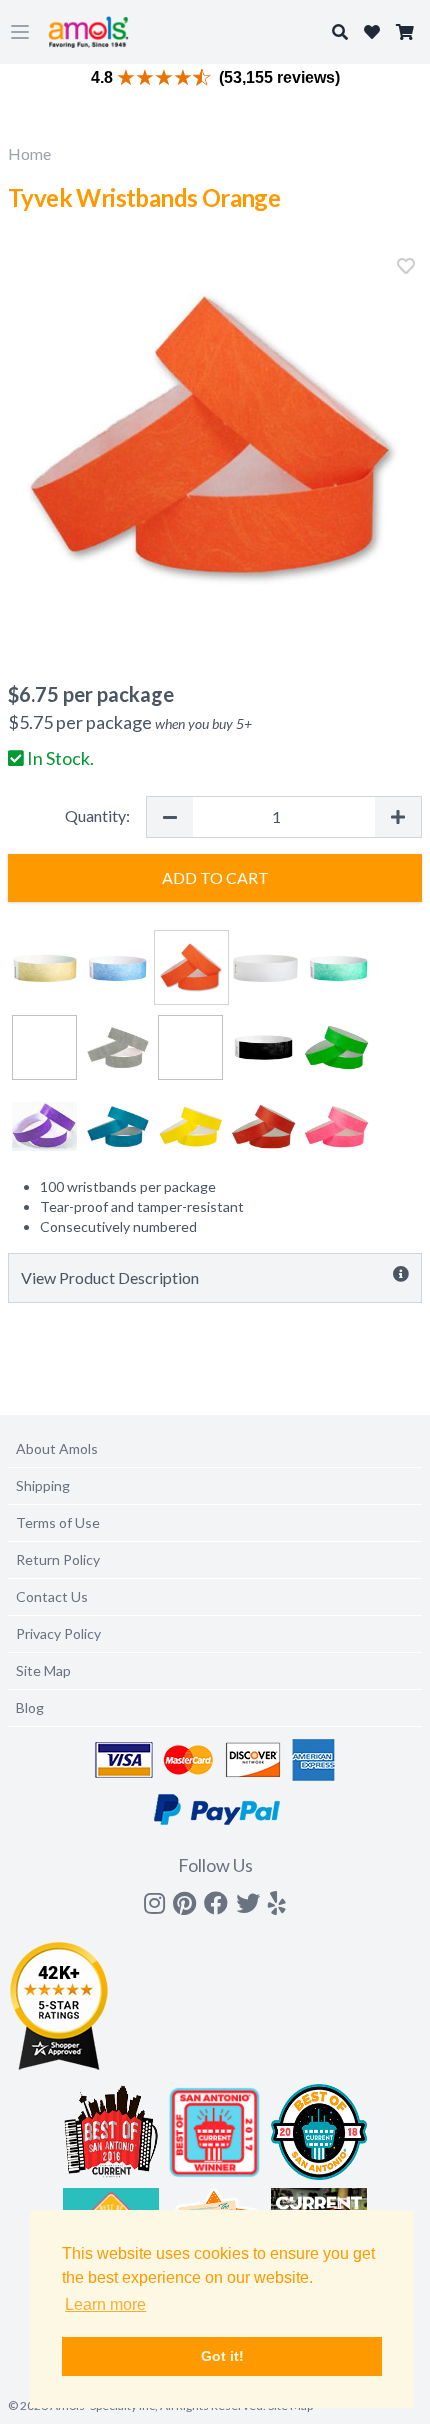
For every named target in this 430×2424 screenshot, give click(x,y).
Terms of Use (58, 1522)
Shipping (43, 1485)
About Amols (57, 1448)
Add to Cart (215, 877)
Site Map (43, 1670)
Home (29, 153)
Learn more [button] (105, 2304)
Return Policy (58, 1559)
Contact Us (52, 1596)
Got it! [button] (222, 2356)
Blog (30, 1707)
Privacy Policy (58, 1633)
